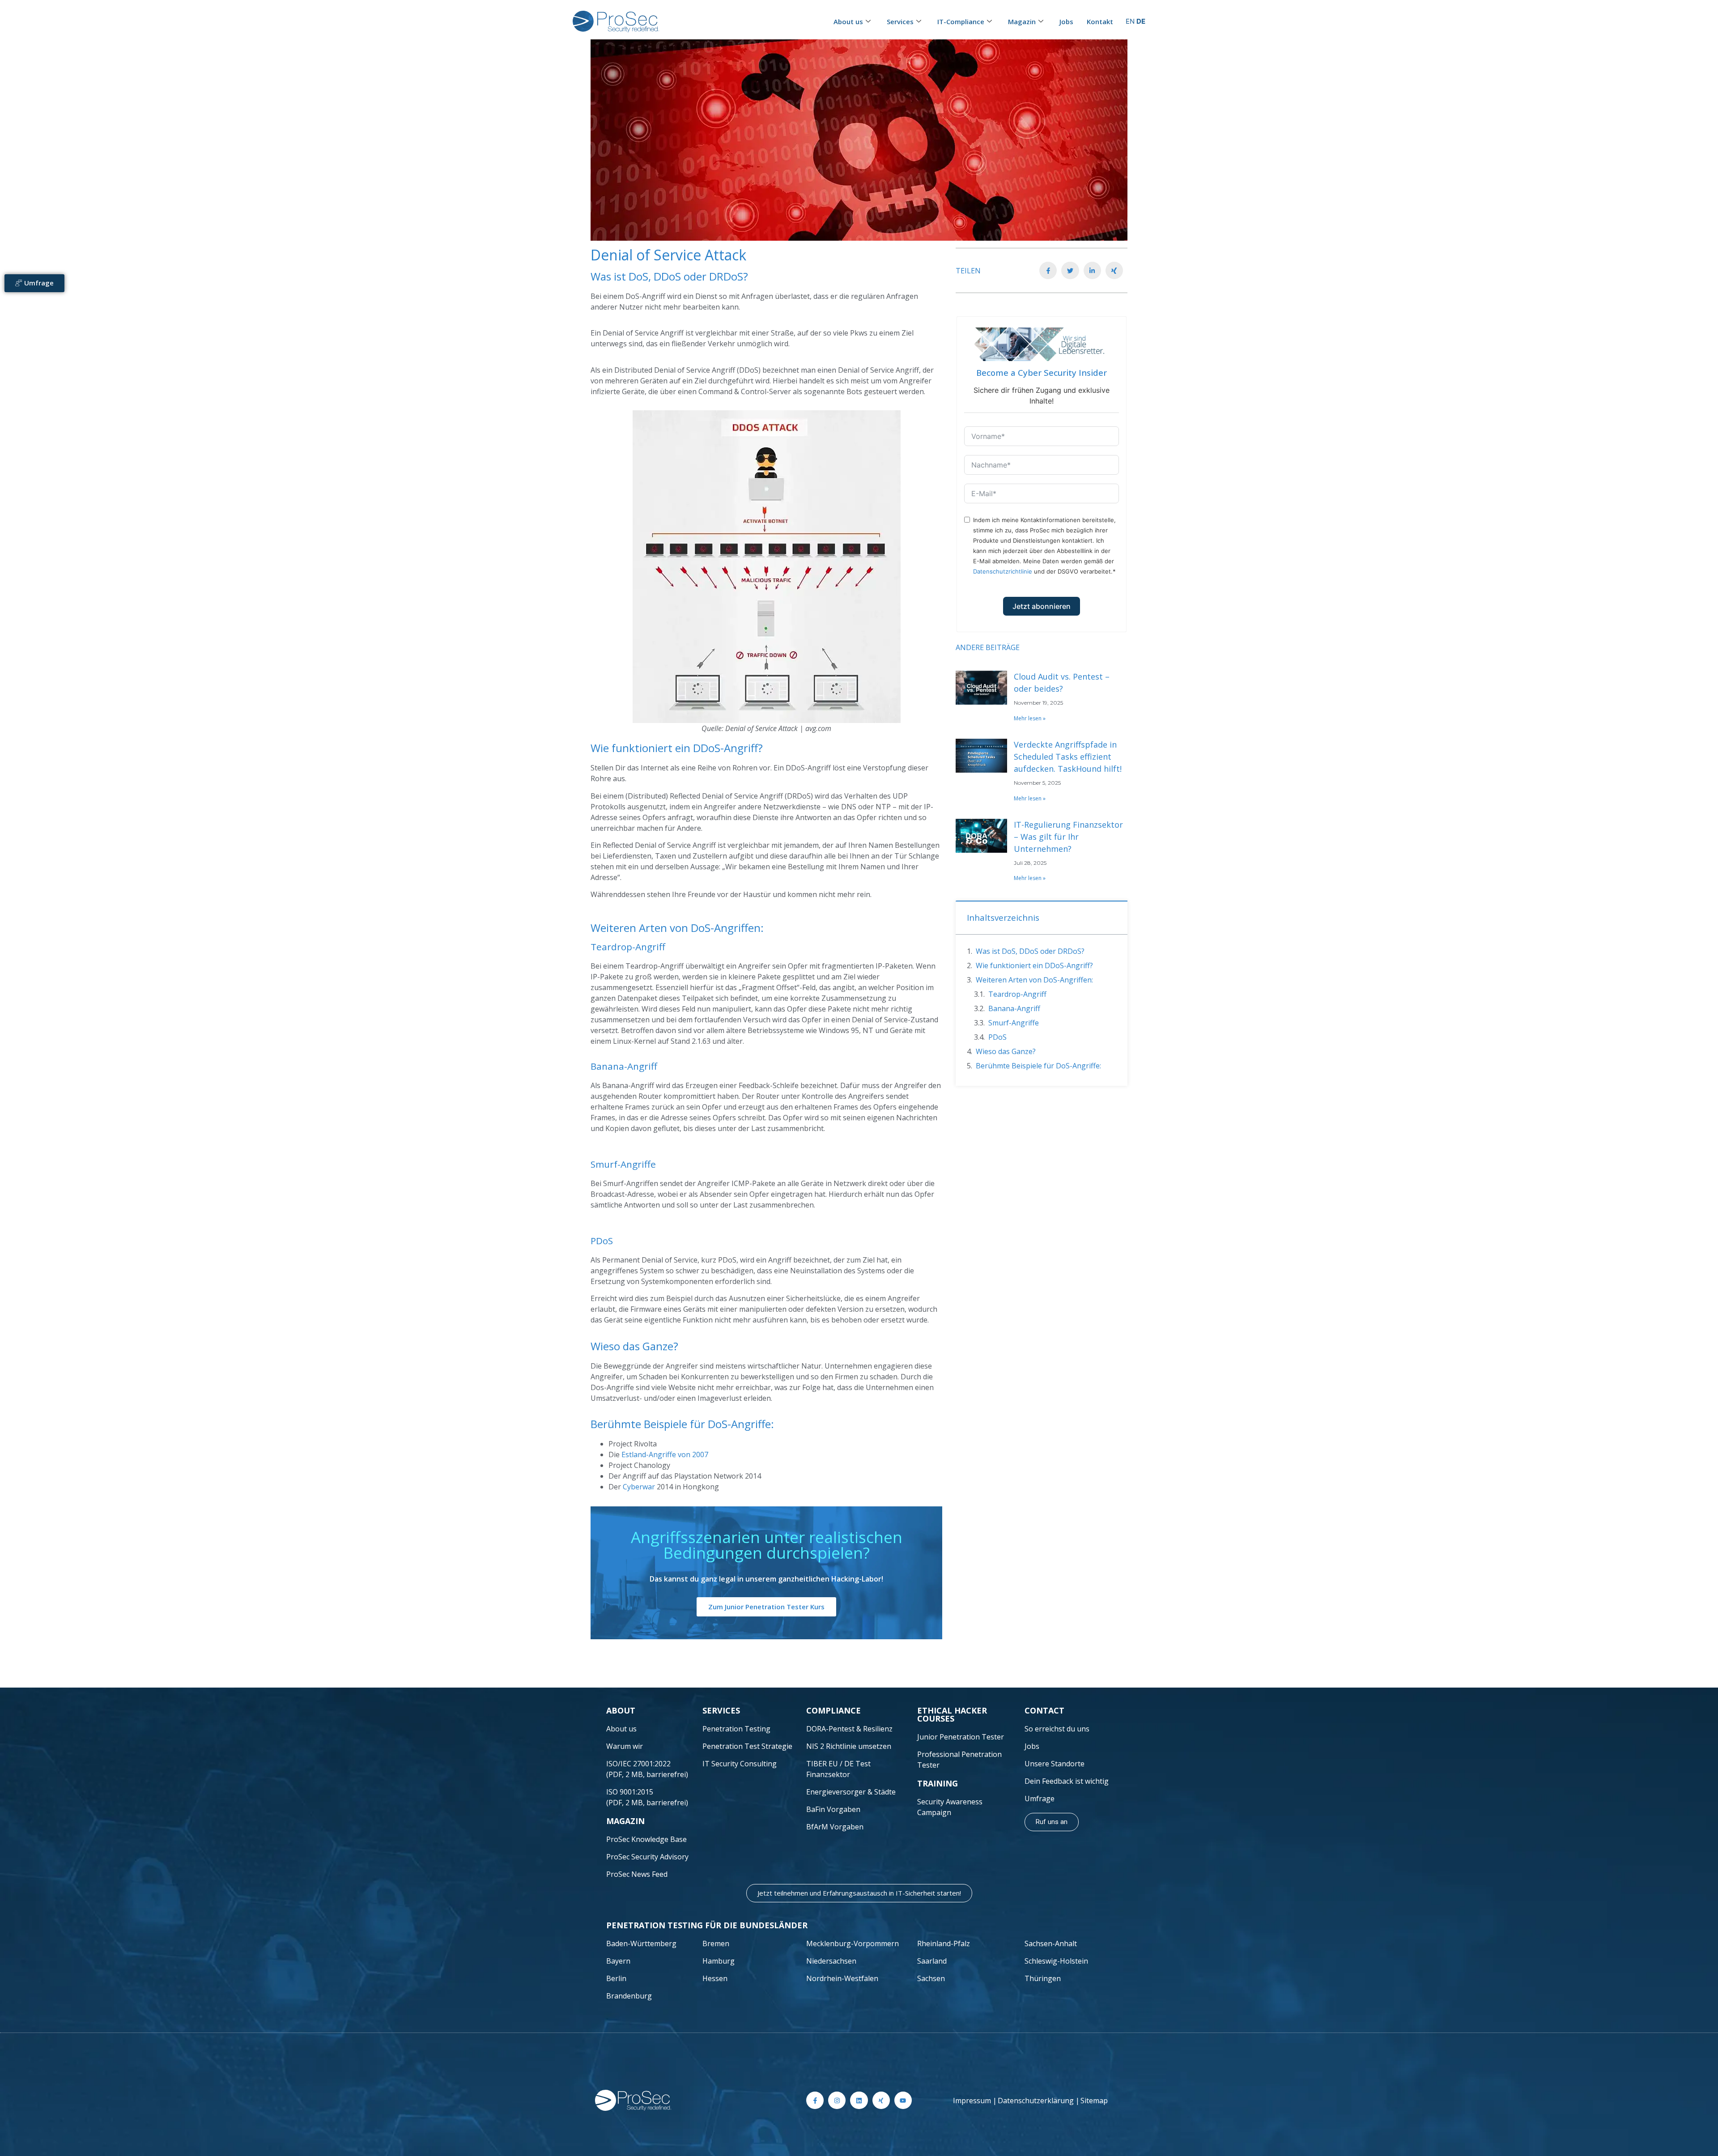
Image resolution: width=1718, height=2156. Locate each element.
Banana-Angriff (1014, 1008)
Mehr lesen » (1030, 718)
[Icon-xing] (1114, 270)
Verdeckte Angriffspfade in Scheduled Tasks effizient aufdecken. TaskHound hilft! (1068, 757)
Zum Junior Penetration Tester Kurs (766, 1607)
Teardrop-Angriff (1017, 994)
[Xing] (881, 2100)
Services (900, 21)
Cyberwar (639, 1487)
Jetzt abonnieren (1042, 606)
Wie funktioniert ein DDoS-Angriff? (1034, 965)
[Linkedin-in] (1092, 270)
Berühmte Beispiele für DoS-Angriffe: (1038, 1066)
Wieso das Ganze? (1006, 1051)
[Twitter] (1070, 270)
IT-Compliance (961, 21)
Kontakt (1100, 21)
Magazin (1022, 21)
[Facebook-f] (1048, 270)
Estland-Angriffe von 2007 (665, 1454)
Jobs (1066, 21)
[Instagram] (837, 2100)
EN (1130, 21)
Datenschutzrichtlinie (1003, 571)
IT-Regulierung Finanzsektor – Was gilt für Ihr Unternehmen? (1068, 837)
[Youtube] (903, 2100)
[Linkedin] (859, 2100)
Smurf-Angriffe (1014, 1023)
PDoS (997, 1037)
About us (848, 21)
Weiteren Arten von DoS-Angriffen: (1034, 980)
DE (1141, 21)
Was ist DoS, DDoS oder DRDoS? (1030, 951)
